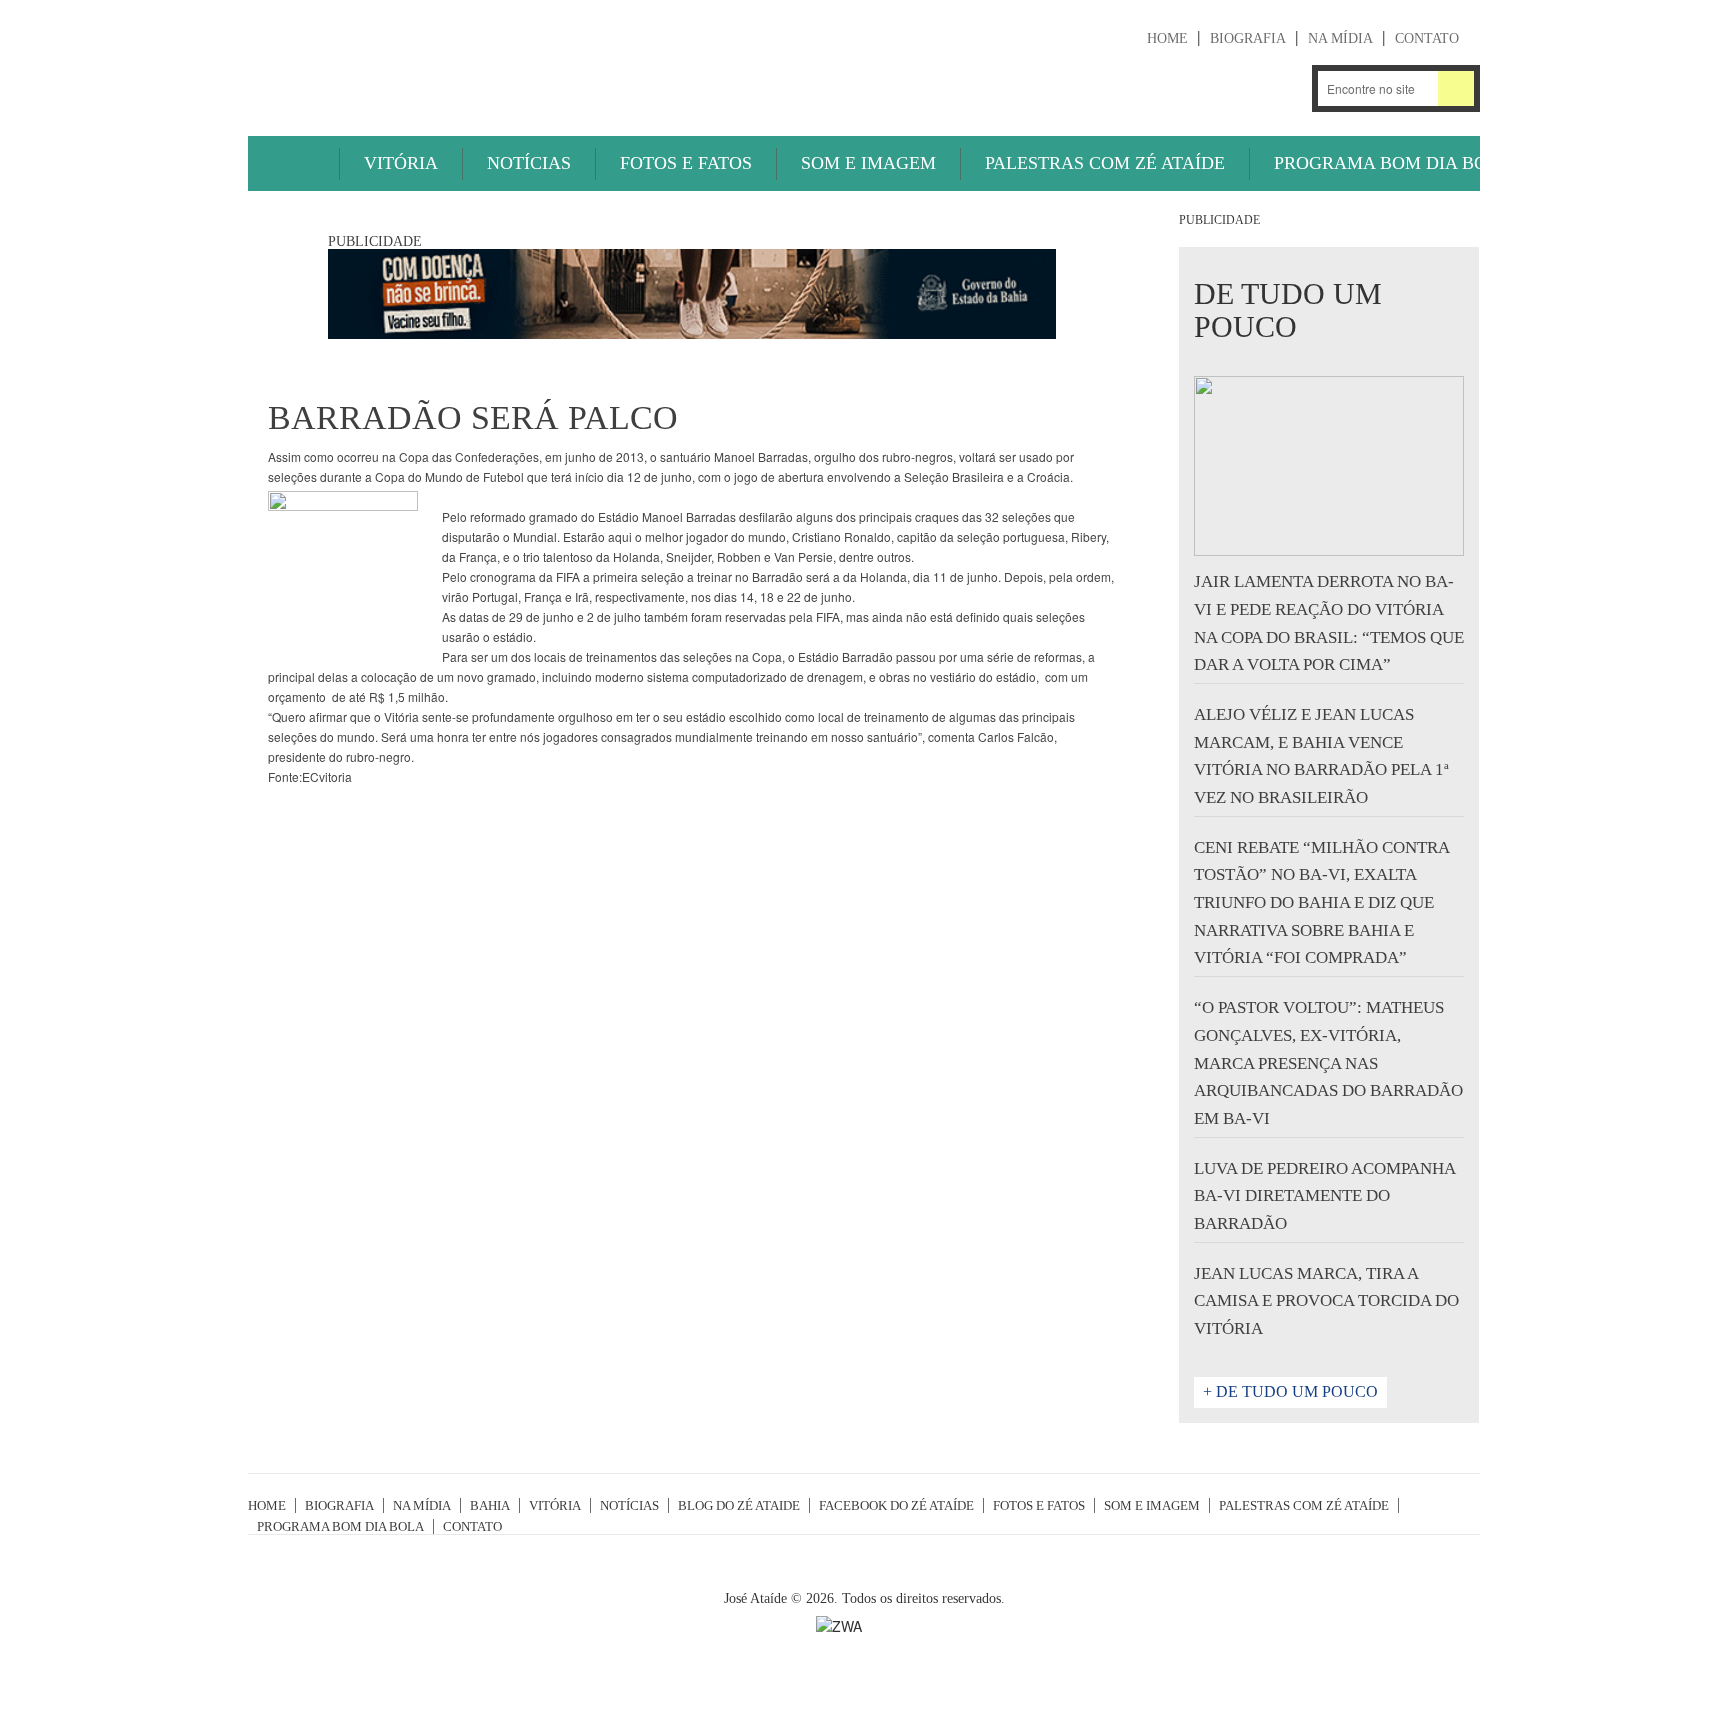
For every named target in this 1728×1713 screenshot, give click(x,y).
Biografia (1248, 38)
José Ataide (398, 61)
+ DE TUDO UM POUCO (1290, 1391)
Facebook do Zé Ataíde (896, 1505)
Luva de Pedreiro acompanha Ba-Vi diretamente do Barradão (1324, 1196)
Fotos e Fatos (686, 163)
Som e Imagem (868, 163)
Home (1167, 38)
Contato (1427, 38)
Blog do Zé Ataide (739, 1505)
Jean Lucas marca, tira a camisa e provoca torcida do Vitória (1326, 1301)
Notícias (529, 163)
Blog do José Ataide (1230, 88)
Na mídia (1340, 38)
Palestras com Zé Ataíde (1105, 163)
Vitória (401, 163)
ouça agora (1096, 90)
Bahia (490, 1505)
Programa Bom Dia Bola (1392, 163)
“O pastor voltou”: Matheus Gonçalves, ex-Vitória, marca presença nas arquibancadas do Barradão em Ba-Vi (1328, 1063)
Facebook (1283, 88)
